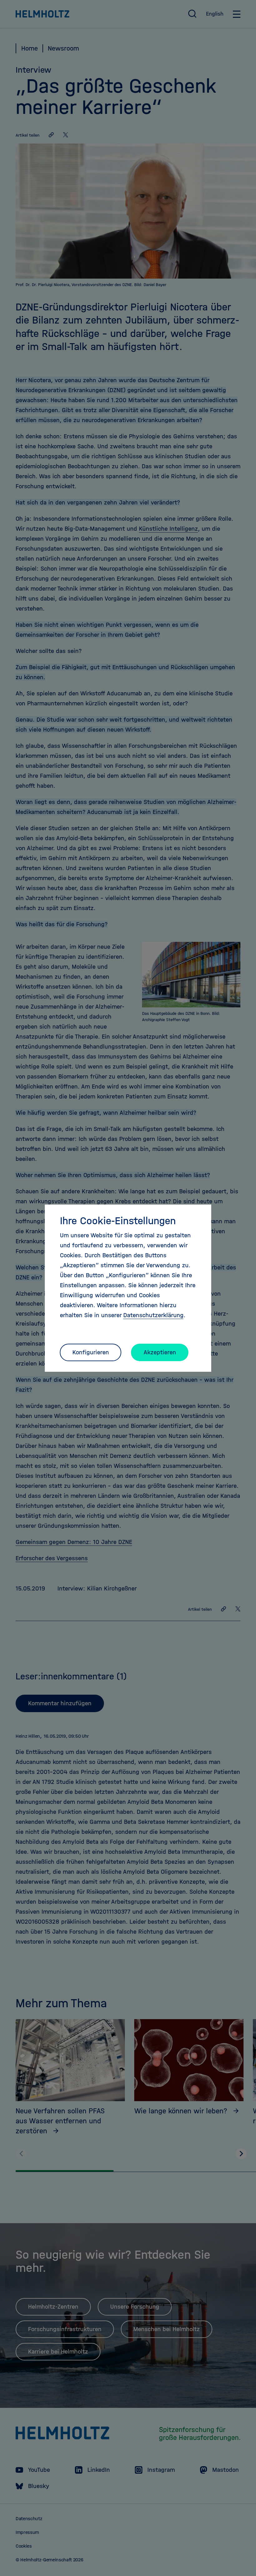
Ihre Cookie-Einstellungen (118, 1221)
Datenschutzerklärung (153, 1315)
